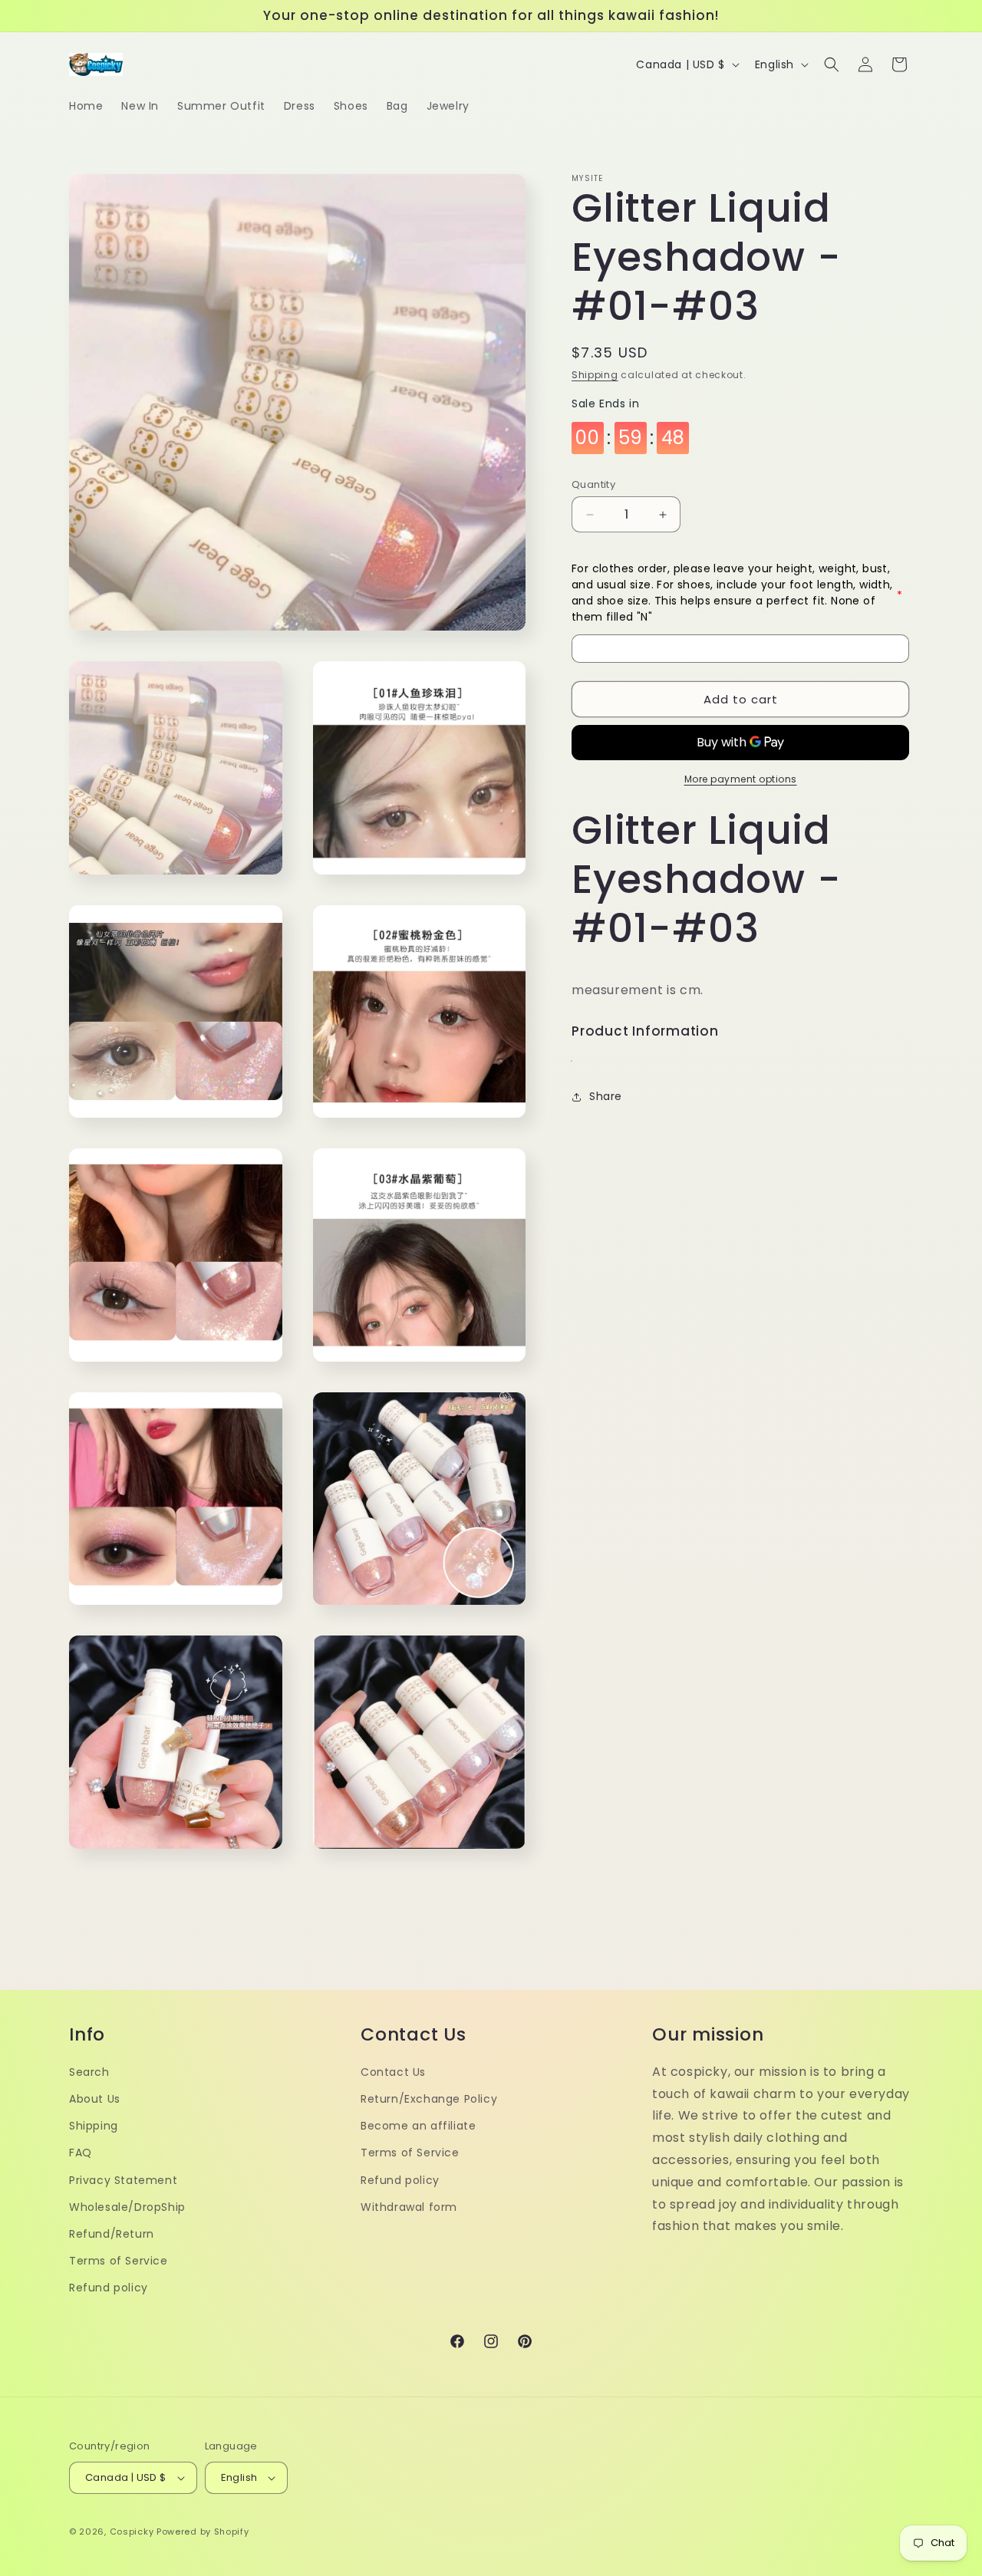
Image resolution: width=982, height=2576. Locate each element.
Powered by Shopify (203, 2532)
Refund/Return (112, 2234)
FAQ (81, 2153)
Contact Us (393, 2072)
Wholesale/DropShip (127, 2207)
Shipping (595, 375)
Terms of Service (119, 2261)
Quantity (593, 484)
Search (89, 2072)
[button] (832, 64)
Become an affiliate (418, 2126)
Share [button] (606, 1097)
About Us (95, 2099)
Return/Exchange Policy (429, 2099)
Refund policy (109, 2288)
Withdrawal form (409, 2207)
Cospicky (132, 2532)
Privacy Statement (123, 2180)
